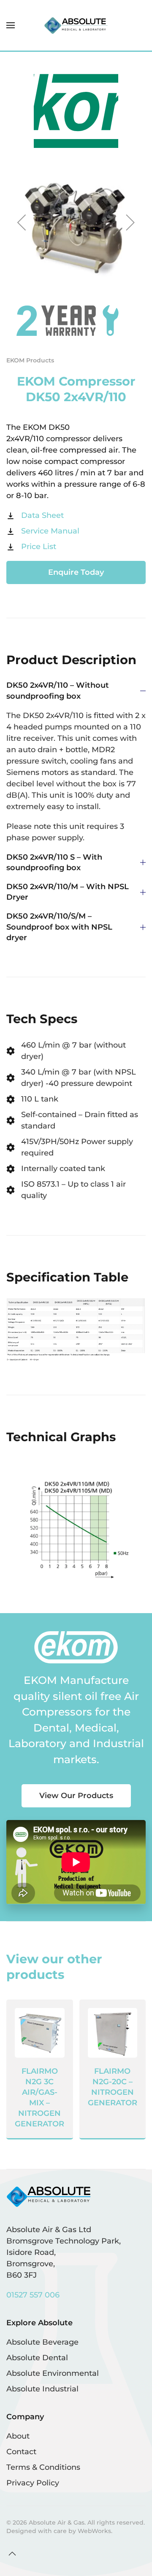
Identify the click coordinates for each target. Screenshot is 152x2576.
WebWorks (94, 2531)
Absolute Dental (37, 2358)
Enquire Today (76, 572)
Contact (21, 2452)
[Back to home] (76, 25)
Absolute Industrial (42, 2389)
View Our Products (76, 1796)
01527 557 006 (33, 2295)
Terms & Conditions (43, 2467)
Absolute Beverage (42, 2342)
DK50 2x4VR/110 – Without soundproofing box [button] (58, 690)
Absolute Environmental (53, 2373)
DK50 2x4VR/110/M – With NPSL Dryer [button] (68, 892)
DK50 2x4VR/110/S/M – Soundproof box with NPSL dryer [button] (59, 927)
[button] (11, 25)
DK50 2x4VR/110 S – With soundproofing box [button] (54, 862)
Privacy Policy (33, 2483)
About (18, 2436)
